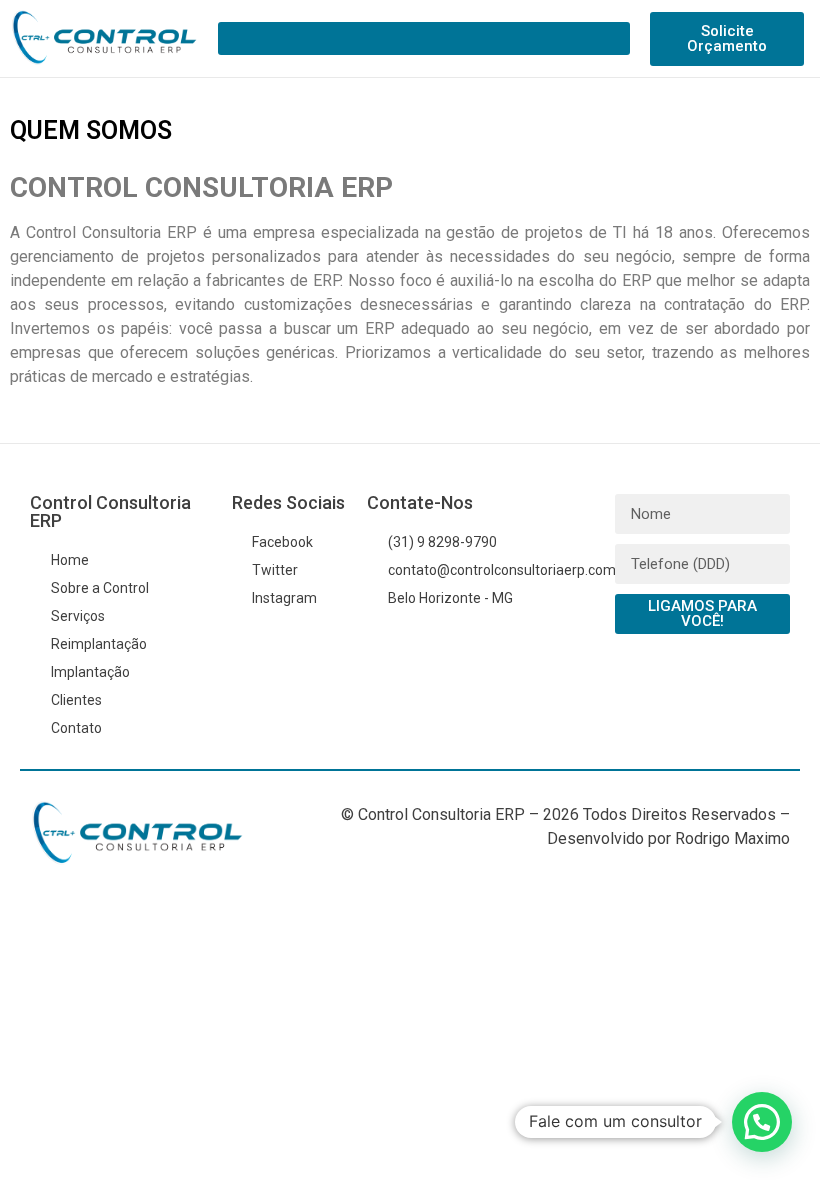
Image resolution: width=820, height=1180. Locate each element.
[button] (424, 38)
